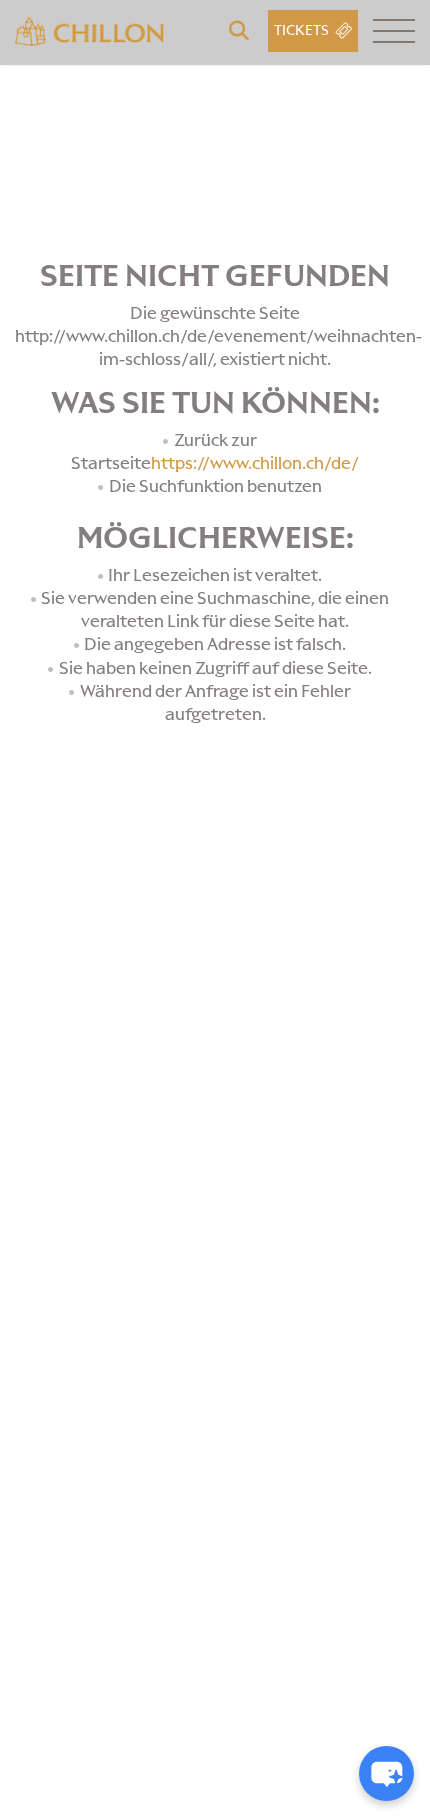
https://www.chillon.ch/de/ (255, 463)
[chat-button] (386, 1773)
